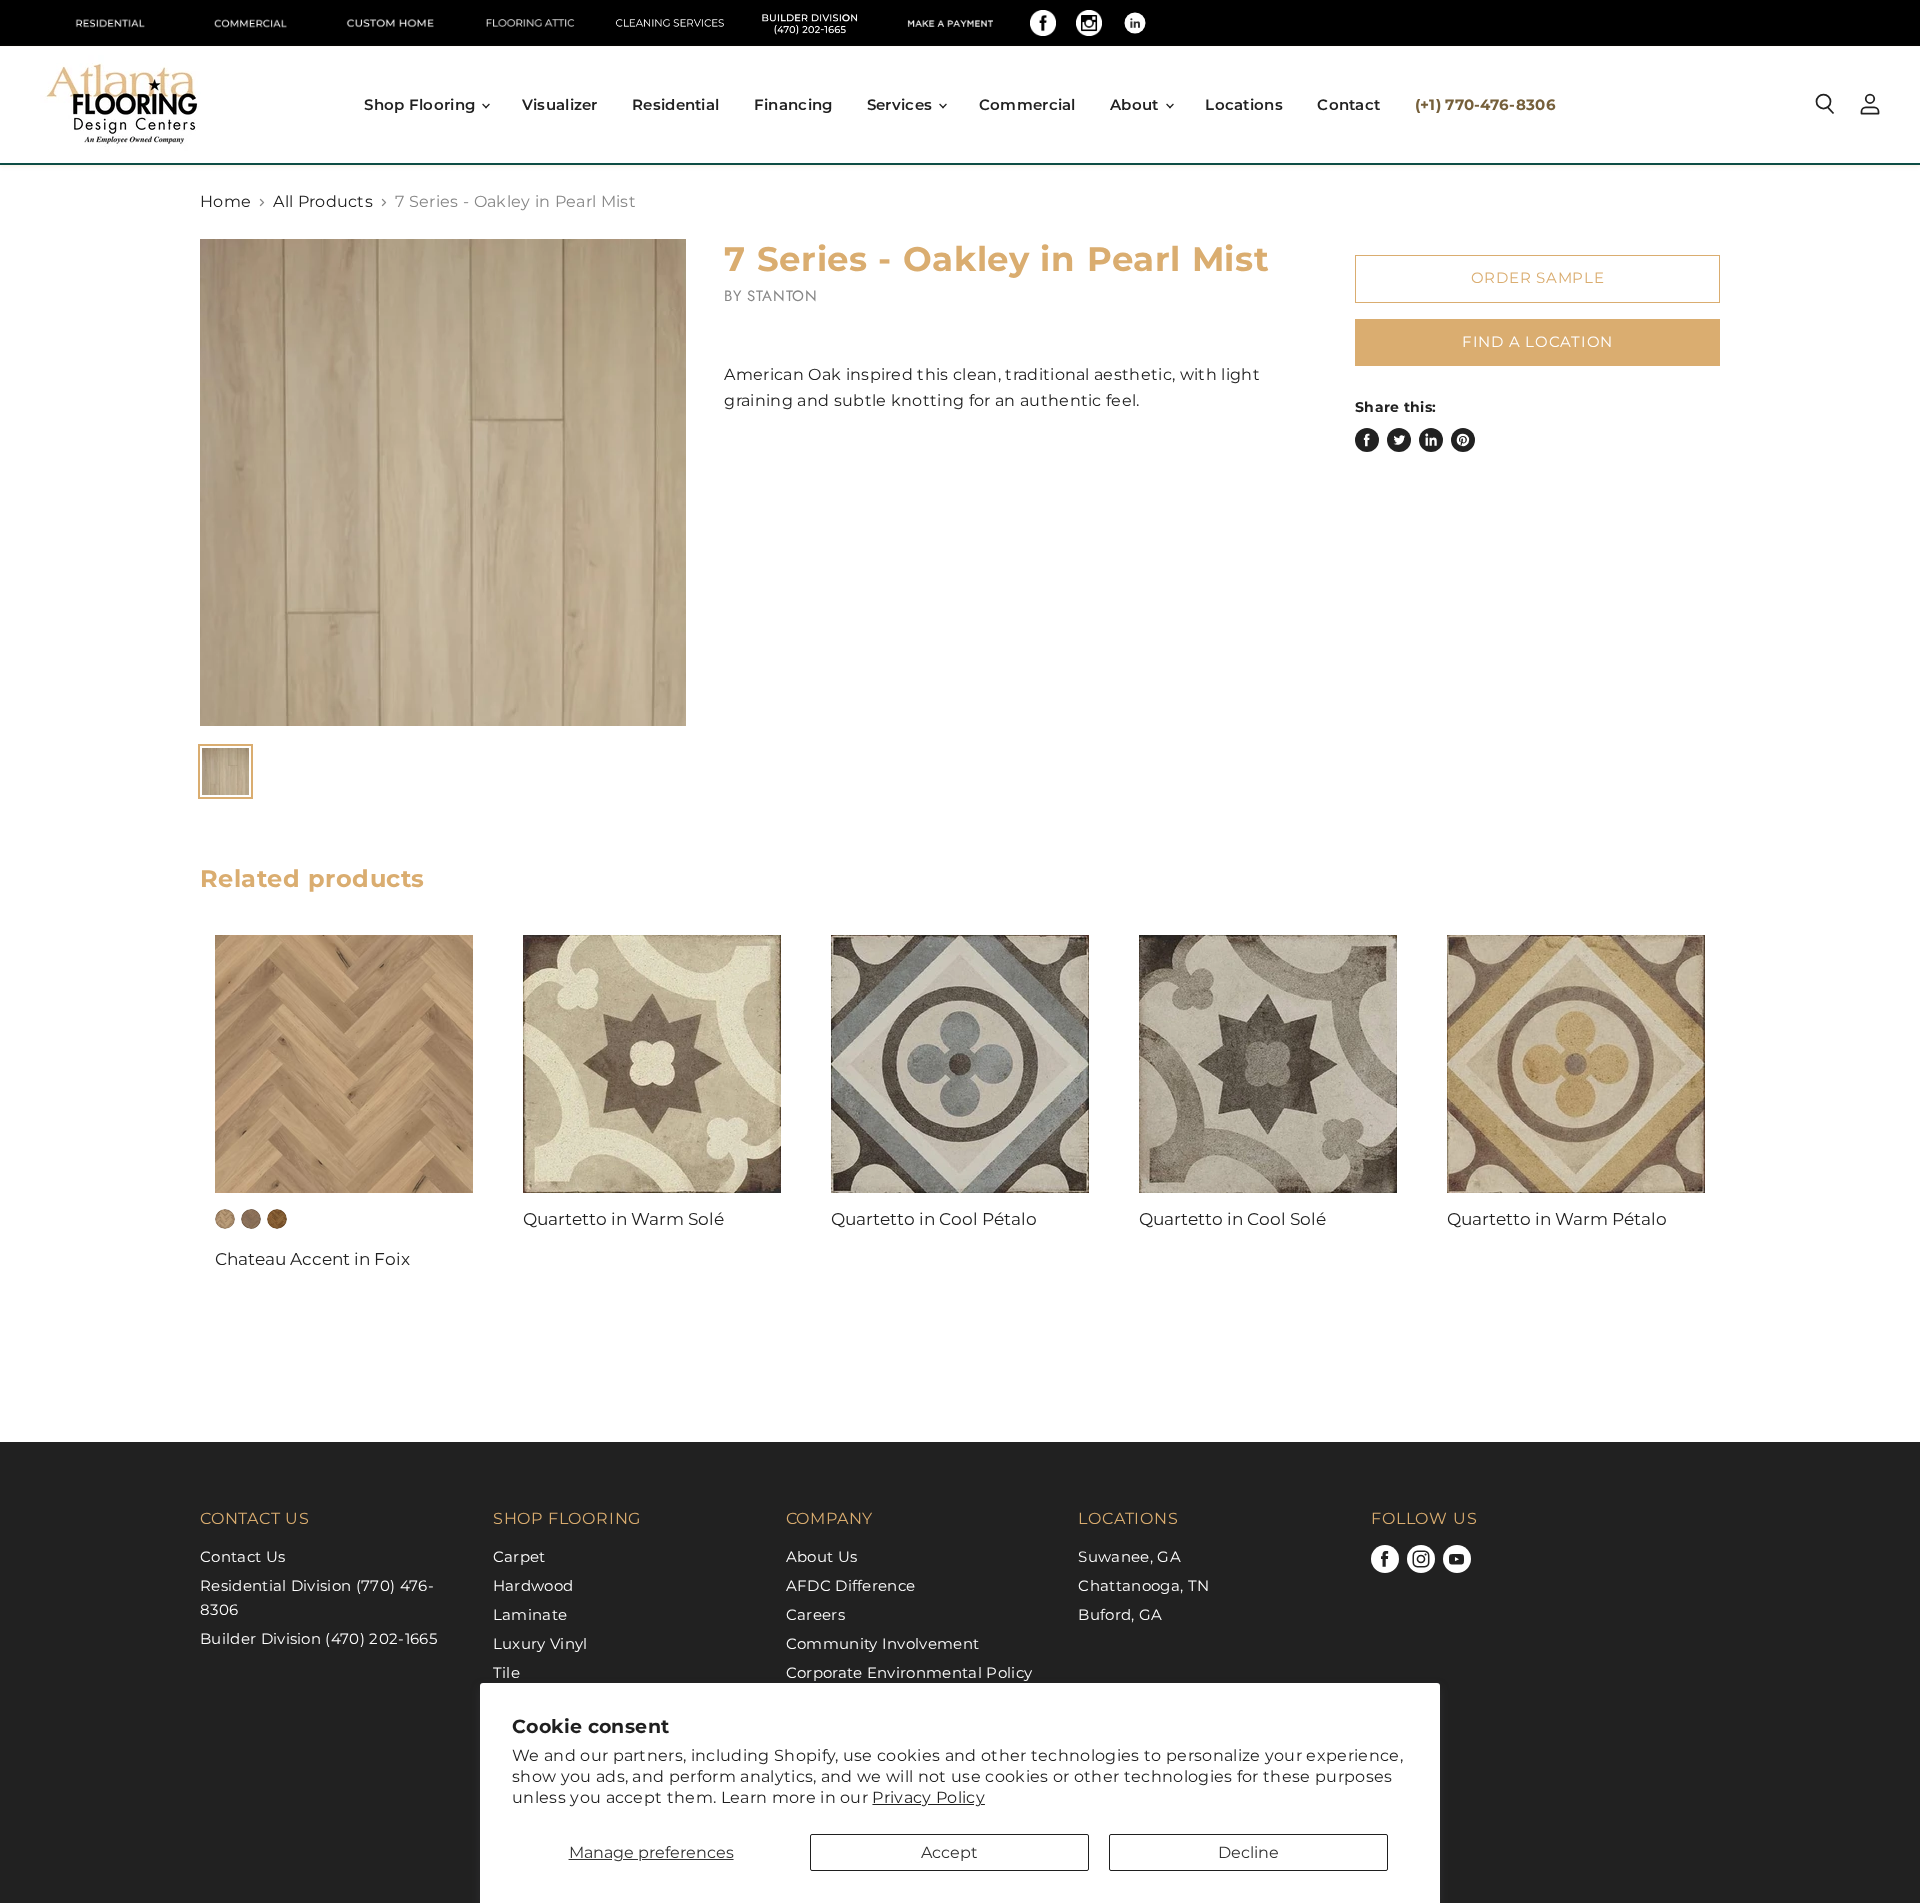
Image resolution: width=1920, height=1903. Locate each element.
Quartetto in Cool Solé (1232, 1219)
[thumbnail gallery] (225, 771)
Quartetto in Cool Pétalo (934, 1219)
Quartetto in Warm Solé (623, 1219)
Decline (1248, 1852)
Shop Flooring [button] (421, 104)
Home (225, 202)
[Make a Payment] (950, 23)
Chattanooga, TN (1143, 1585)
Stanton (782, 296)
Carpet (519, 1556)
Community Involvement (883, 1643)
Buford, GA (1120, 1614)
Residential (675, 104)
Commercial (1027, 104)
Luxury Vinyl (540, 1643)
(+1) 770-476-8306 (1485, 104)
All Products (323, 202)
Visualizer (560, 104)
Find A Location (1537, 342)
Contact (1348, 104)
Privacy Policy (928, 1797)
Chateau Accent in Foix (312, 1259)
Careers (815, 1614)
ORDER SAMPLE (1538, 278)
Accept (949, 1852)
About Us (822, 1556)
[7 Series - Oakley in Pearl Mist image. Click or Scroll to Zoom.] (443, 482)
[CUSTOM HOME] (390, 23)
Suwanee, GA (1129, 1556)
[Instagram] (1089, 23)
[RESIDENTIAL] (110, 23)
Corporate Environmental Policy (909, 1672)
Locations (1244, 104)
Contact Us (242, 1556)
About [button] (1136, 104)
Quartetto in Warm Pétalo (1557, 1219)
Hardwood (533, 1585)
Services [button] (902, 104)
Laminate (530, 1614)
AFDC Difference (851, 1585)
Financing (793, 104)
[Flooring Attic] (530, 23)
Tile (506, 1672)
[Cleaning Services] (670, 23)
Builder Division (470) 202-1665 (318, 1638)
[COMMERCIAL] (250, 23)
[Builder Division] (810, 23)
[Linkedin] (1135, 23)
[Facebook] (1043, 23)
